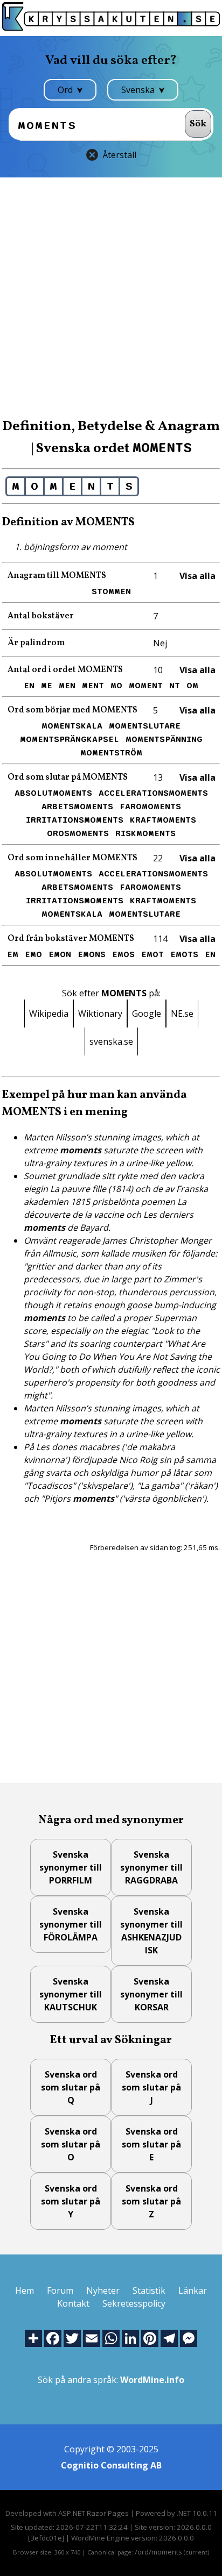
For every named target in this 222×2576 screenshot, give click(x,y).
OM (192, 686)
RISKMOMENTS (145, 833)
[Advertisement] (111, 297)
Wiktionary (100, 1014)
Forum (60, 2290)
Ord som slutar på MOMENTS (68, 777)
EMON (60, 954)
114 (160, 939)
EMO (33, 954)
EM (13, 954)
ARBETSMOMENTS (77, 807)
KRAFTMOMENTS (163, 820)
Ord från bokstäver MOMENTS (71, 939)
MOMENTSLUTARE (145, 726)
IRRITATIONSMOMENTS (75, 820)
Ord (66, 90)
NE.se (182, 1014)
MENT (93, 686)
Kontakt (73, 2303)
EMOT (152, 954)
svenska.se (111, 1041)
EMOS (123, 954)
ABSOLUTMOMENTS (53, 793)
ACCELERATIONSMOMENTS (153, 793)
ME (47, 686)
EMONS (92, 954)
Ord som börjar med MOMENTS (72, 710)
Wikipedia (49, 1014)
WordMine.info (152, 2380)
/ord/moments (158, 2552)
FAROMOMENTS (150, 807)
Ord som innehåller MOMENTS (72, 858)
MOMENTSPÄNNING (164, 739)
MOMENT (146, 686)
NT (175, 686)
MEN (67, 686)
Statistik (149, 2290)
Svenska (139, 90)
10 (158, 670)
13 (158, 777)
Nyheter (103, 2290)
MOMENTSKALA (72, 726)
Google (147, 1014)
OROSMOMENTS (78, 833)
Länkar (193, 2290)
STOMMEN (111, 591)
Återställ (119, 155)
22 (158, 858)
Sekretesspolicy (134, 2303)
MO (116, 686)
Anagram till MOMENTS (57, 576)
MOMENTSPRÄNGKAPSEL (70, 739)
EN (29, 686)
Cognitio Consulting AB (111, 2465)
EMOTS (184, 954)
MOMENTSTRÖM (111, 753)
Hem (25, 2290)
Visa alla (197, 576)
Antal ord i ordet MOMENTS (65, 670)
